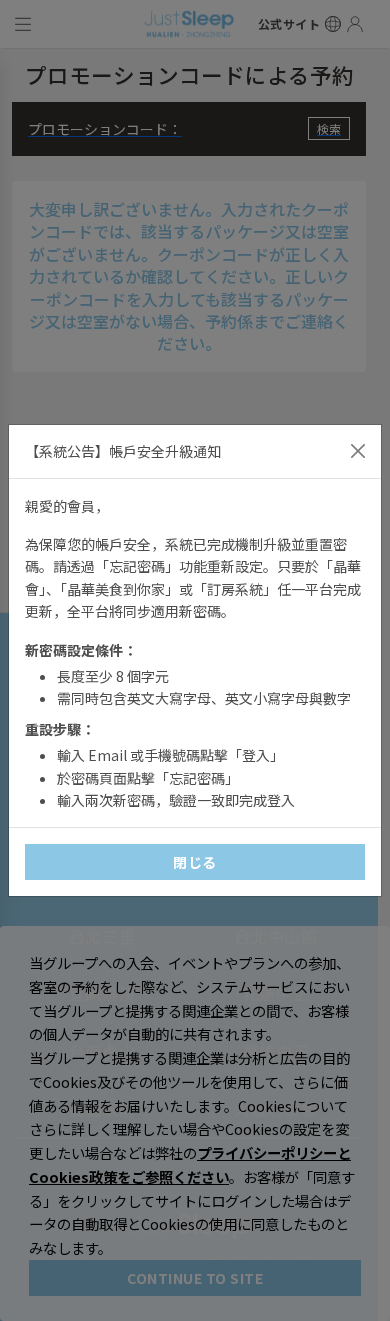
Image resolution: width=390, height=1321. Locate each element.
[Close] (358, 451)
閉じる (195, 862)
